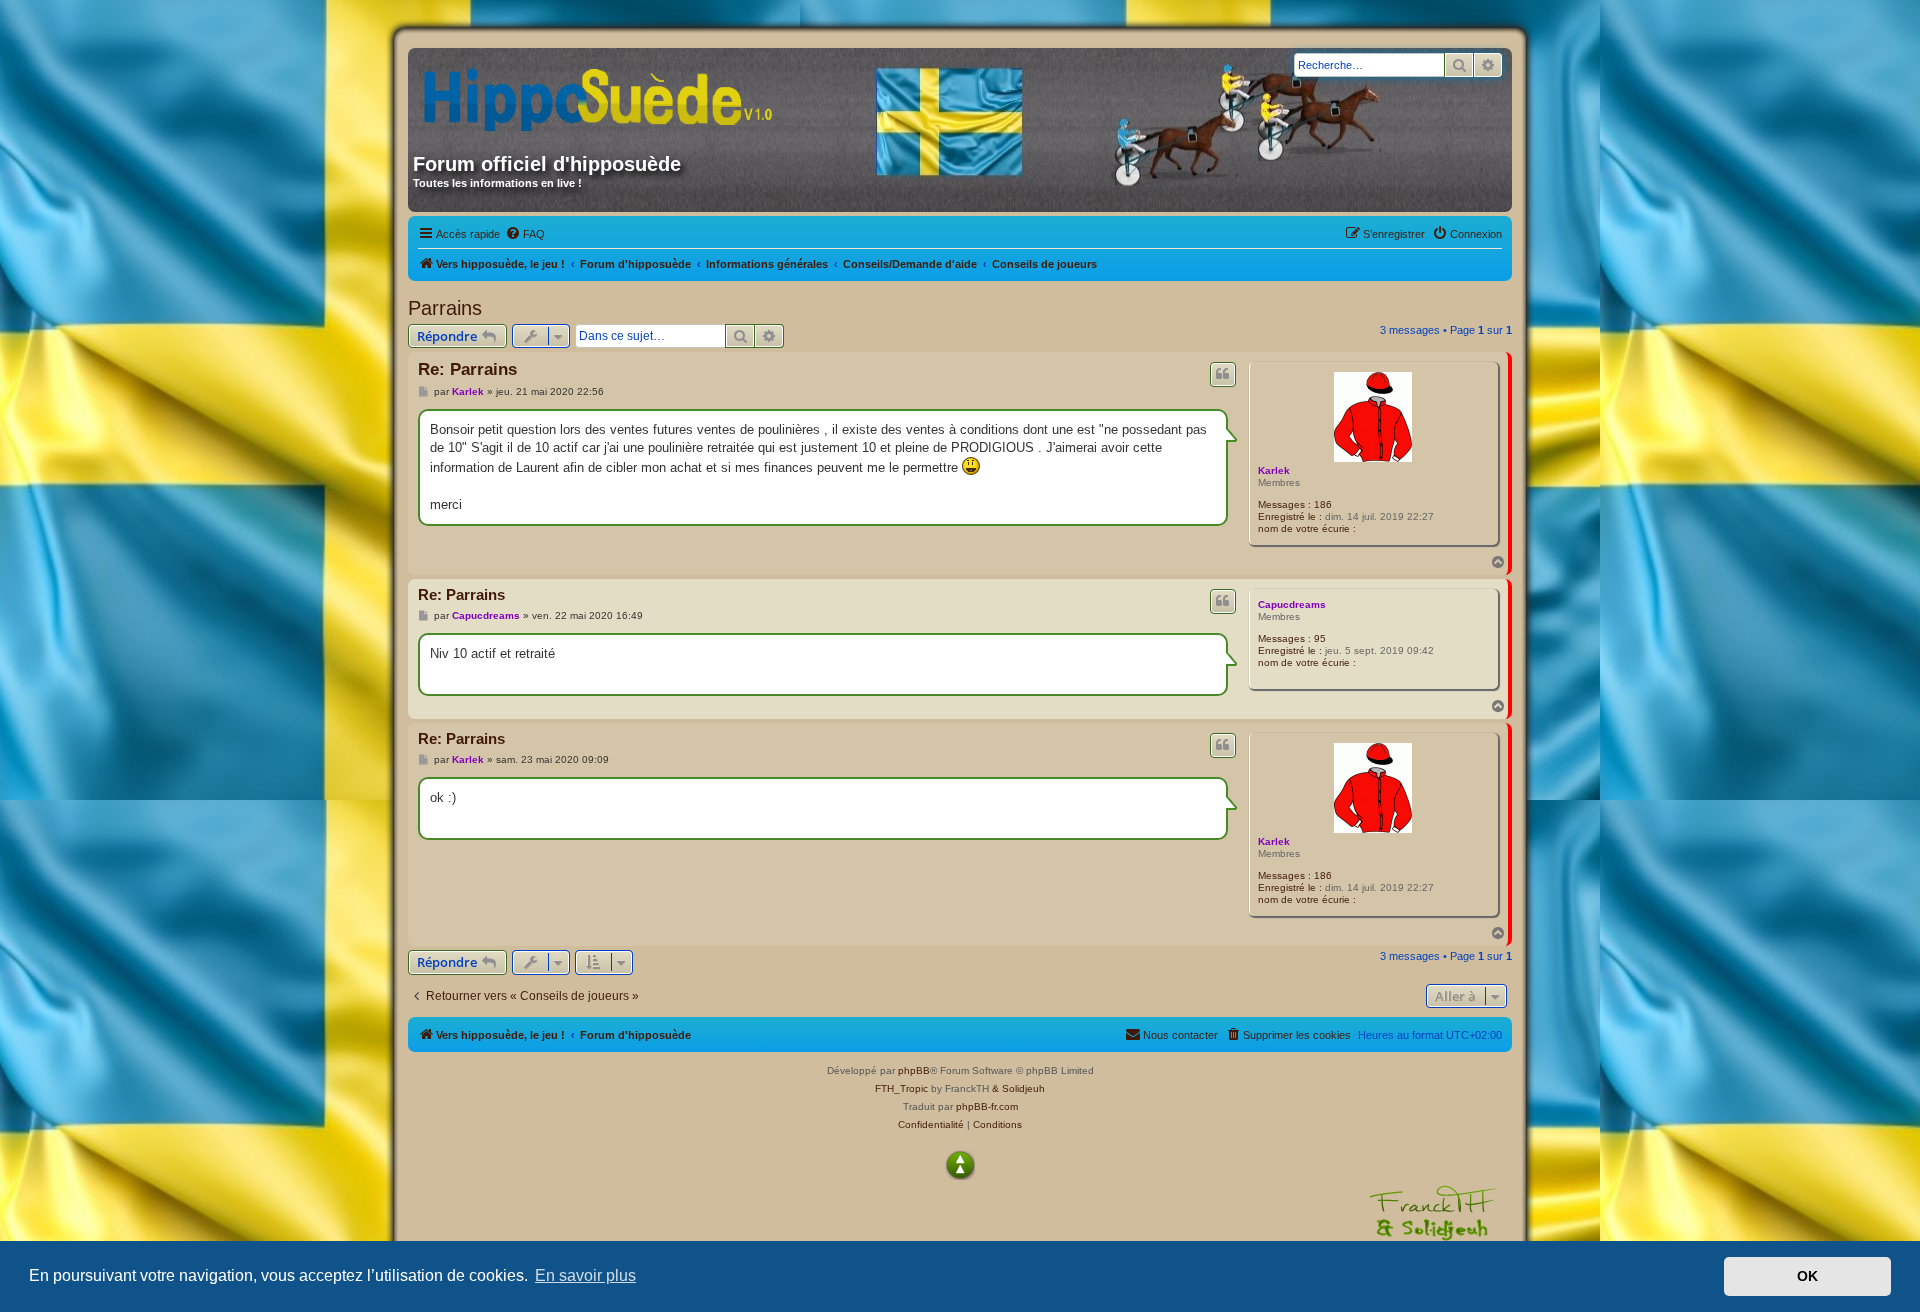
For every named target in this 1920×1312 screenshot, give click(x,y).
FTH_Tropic (901, 1088)
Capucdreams (1292, 604)
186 (1323, 504)
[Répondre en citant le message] (1223, 374)
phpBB (914, 1070)
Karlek (1274, 470)
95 (1320, 638)
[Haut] (960, 1165)
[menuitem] (525, 234)
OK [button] (1807, 1276)
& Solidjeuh (1018, 1088)
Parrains (445, 308)
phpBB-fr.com (987, 1106)
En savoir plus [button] (585, 1275)
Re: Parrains (467, 369)
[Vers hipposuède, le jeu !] (605, 93)
